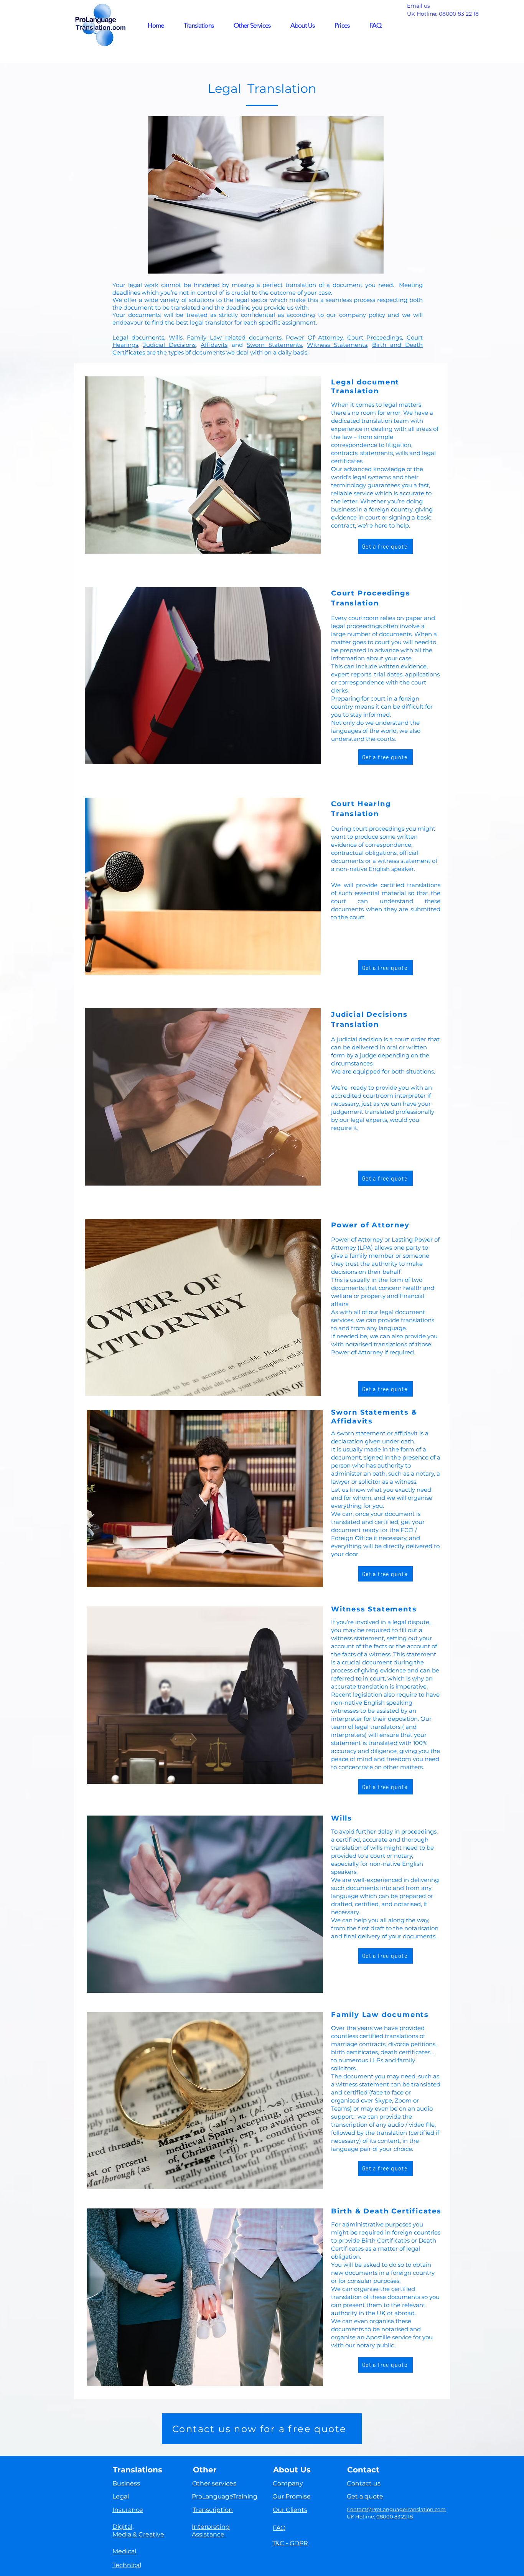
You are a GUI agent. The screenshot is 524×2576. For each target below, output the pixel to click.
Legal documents (138, 337)
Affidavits (214, 345)
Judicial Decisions (169, 345)
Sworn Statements (274, 345)
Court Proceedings (375, 337)
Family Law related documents (234, 337)
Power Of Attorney (314, 337)
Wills (176, 337)
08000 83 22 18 (460, 14)
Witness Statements (337, 345)
